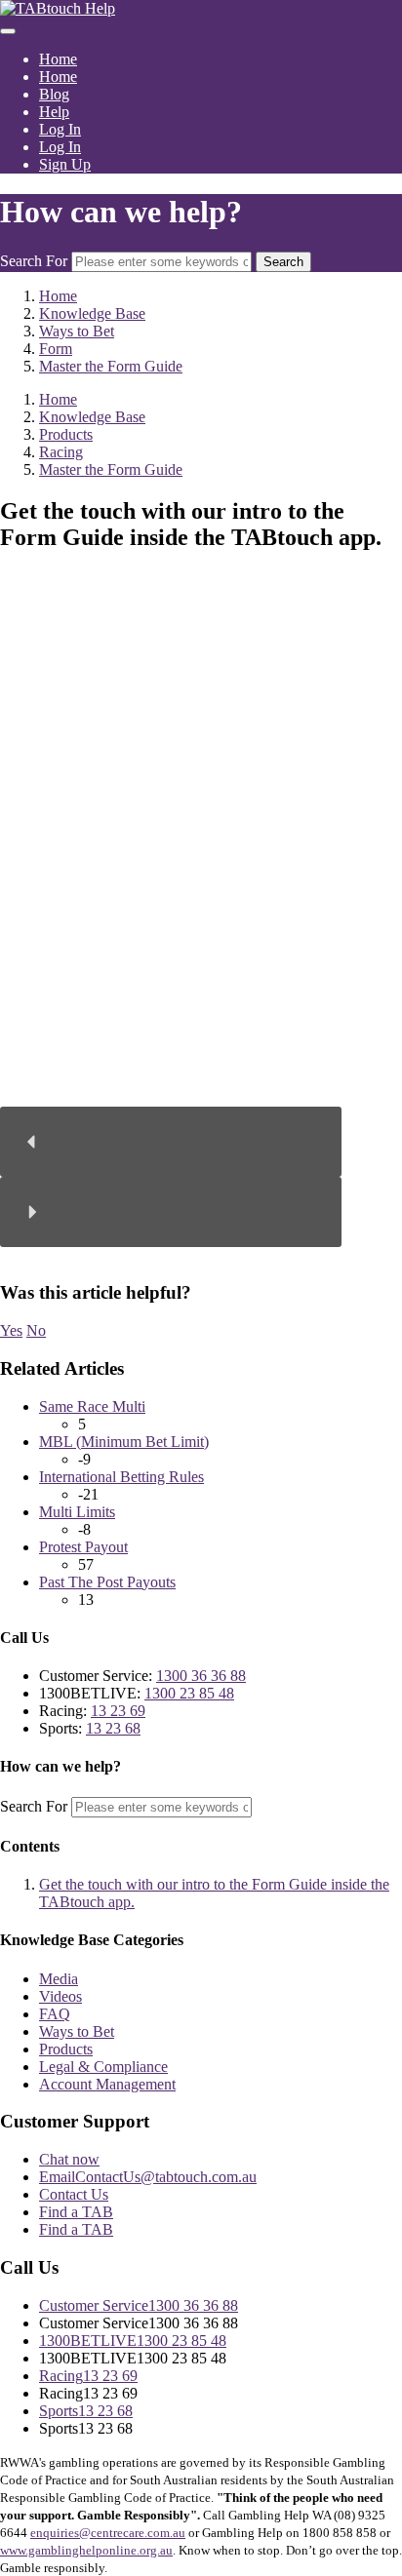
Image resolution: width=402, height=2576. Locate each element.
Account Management (107, 2084)
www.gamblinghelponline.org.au (86, 2550)
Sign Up (65, 164)
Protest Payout (83, 1547)
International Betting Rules (121, 1477)
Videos (60, 1996)
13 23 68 (113, 1728)
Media (59, 1979)
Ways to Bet (77, 2031)
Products (66, 2049)
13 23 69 (118, 1711)
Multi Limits (77, 1512)
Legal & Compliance (103, 2067)
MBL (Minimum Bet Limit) (124, 1442)
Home (58, 59)
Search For (34, 261)
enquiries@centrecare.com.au (108, 2533)
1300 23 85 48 (189, 1693)
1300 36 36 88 (201, 1676)
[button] (171, 1142)
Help (54, 112)
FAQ (55, 2014)
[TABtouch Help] (58, 8)
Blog (54, 94)
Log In (60, 129)
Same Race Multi (92, 1406)
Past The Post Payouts (107, 1582)
